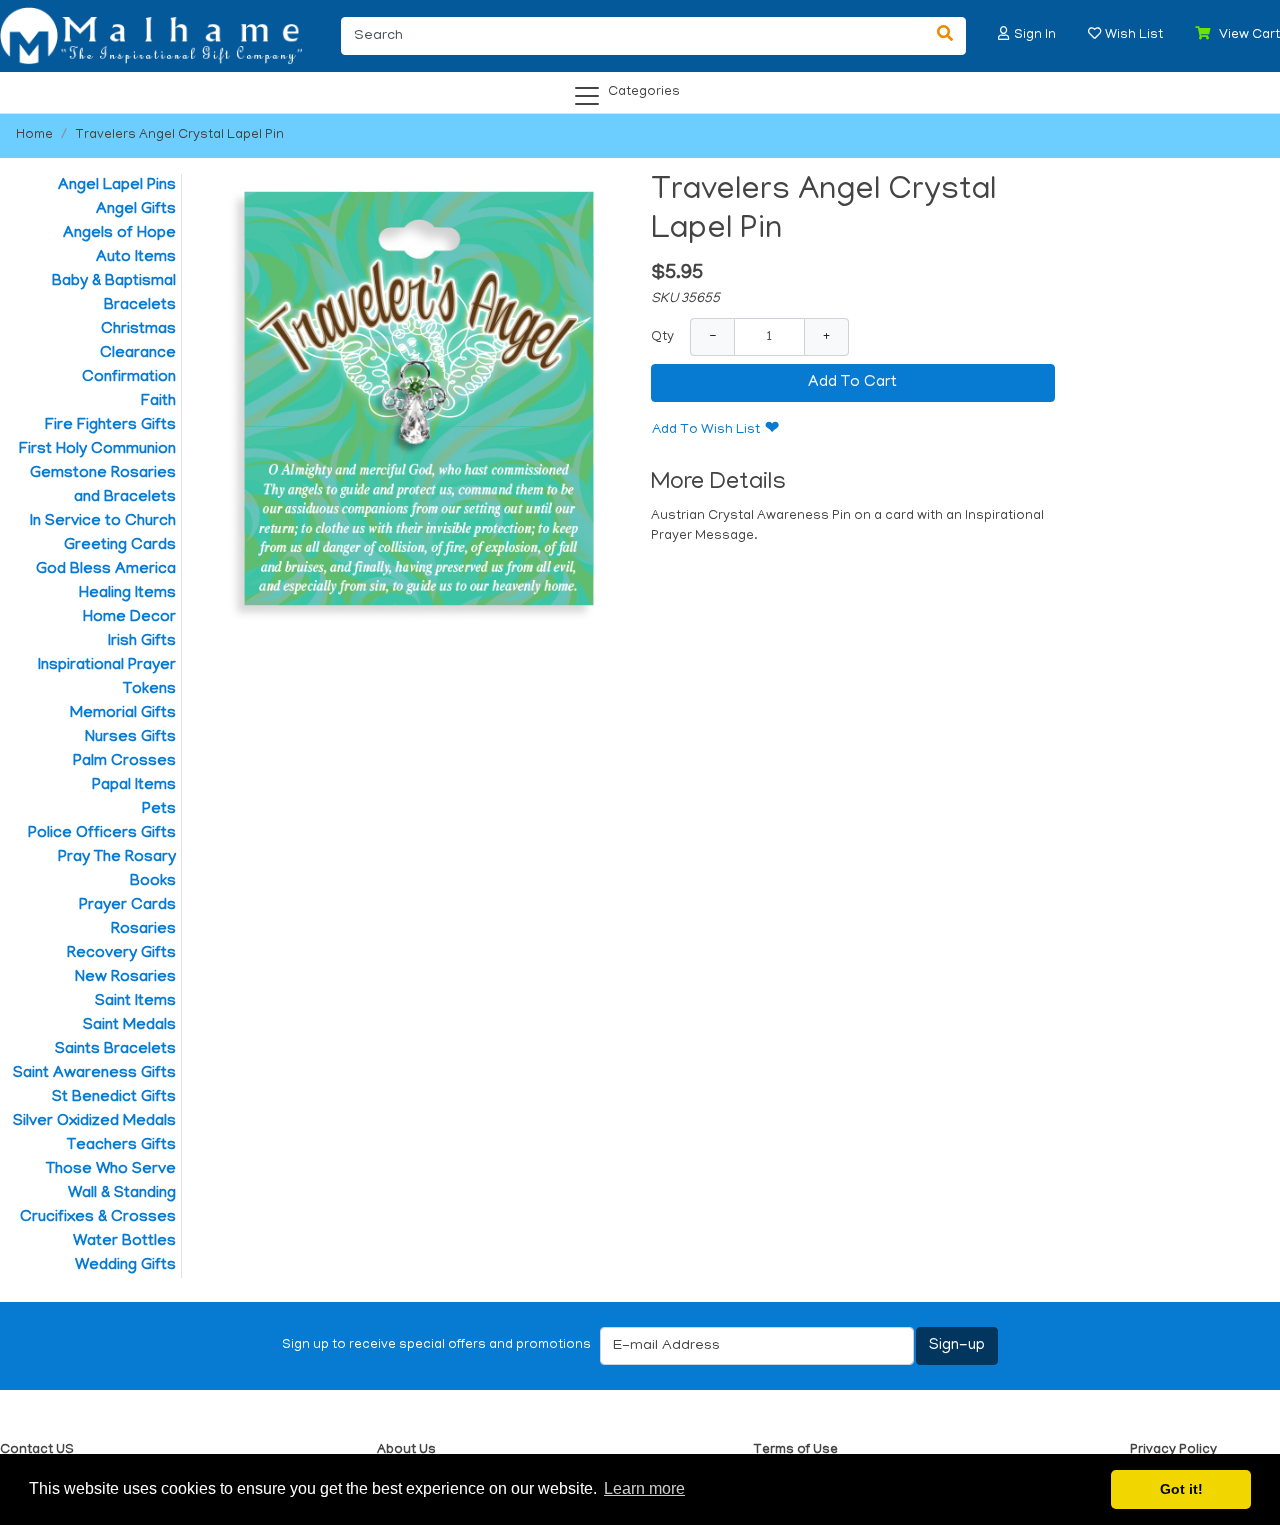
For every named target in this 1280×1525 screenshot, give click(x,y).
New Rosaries (125, 978)
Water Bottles (124, 1242)
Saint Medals (129, 1026)
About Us (406, 1450)
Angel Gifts (136, 210)
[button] (1004, 33)
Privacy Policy (1173, 1450)
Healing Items (127, 594)
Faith (158, 402)
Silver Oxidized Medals (94, 1122)
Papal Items (134, 786)
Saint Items (135, 1002)
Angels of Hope (119, 234)
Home (34, 135)
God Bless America (106, 570)
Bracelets (140, 306)
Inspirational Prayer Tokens (107, 678)
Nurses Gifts (130, 738)
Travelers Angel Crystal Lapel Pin (179, 135)
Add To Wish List (706, 430)
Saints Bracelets (115, 1050)
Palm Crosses (124, 762)
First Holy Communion (97, 450)
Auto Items (136, 258)
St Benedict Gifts (114, 1098)
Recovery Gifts (121, 954)
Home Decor (129, 618)
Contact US (37, 1450)
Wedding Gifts (125, 1266)
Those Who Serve (111, 1170)
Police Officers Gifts (102, 834)
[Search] (945, 36)
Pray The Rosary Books (117, 870)
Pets (159, 810)
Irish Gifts (142, 642)
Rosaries (143, 930)
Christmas (138, 330)
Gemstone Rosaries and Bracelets (103, 486)
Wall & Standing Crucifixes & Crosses (98, 1206)
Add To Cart (852, 383)
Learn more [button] (644, 1488)
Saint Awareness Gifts (94, 1074)
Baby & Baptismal (114, 282)
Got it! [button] (1181, 1489)
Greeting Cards (120, 546)
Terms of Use (795, 1450)
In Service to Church (103, 522)
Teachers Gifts (121, 1146)
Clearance (138, 354)
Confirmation (129, 378)
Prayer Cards (127, 906)
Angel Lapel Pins (117, 186)
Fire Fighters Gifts (110, 426)
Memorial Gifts (123, 714)
